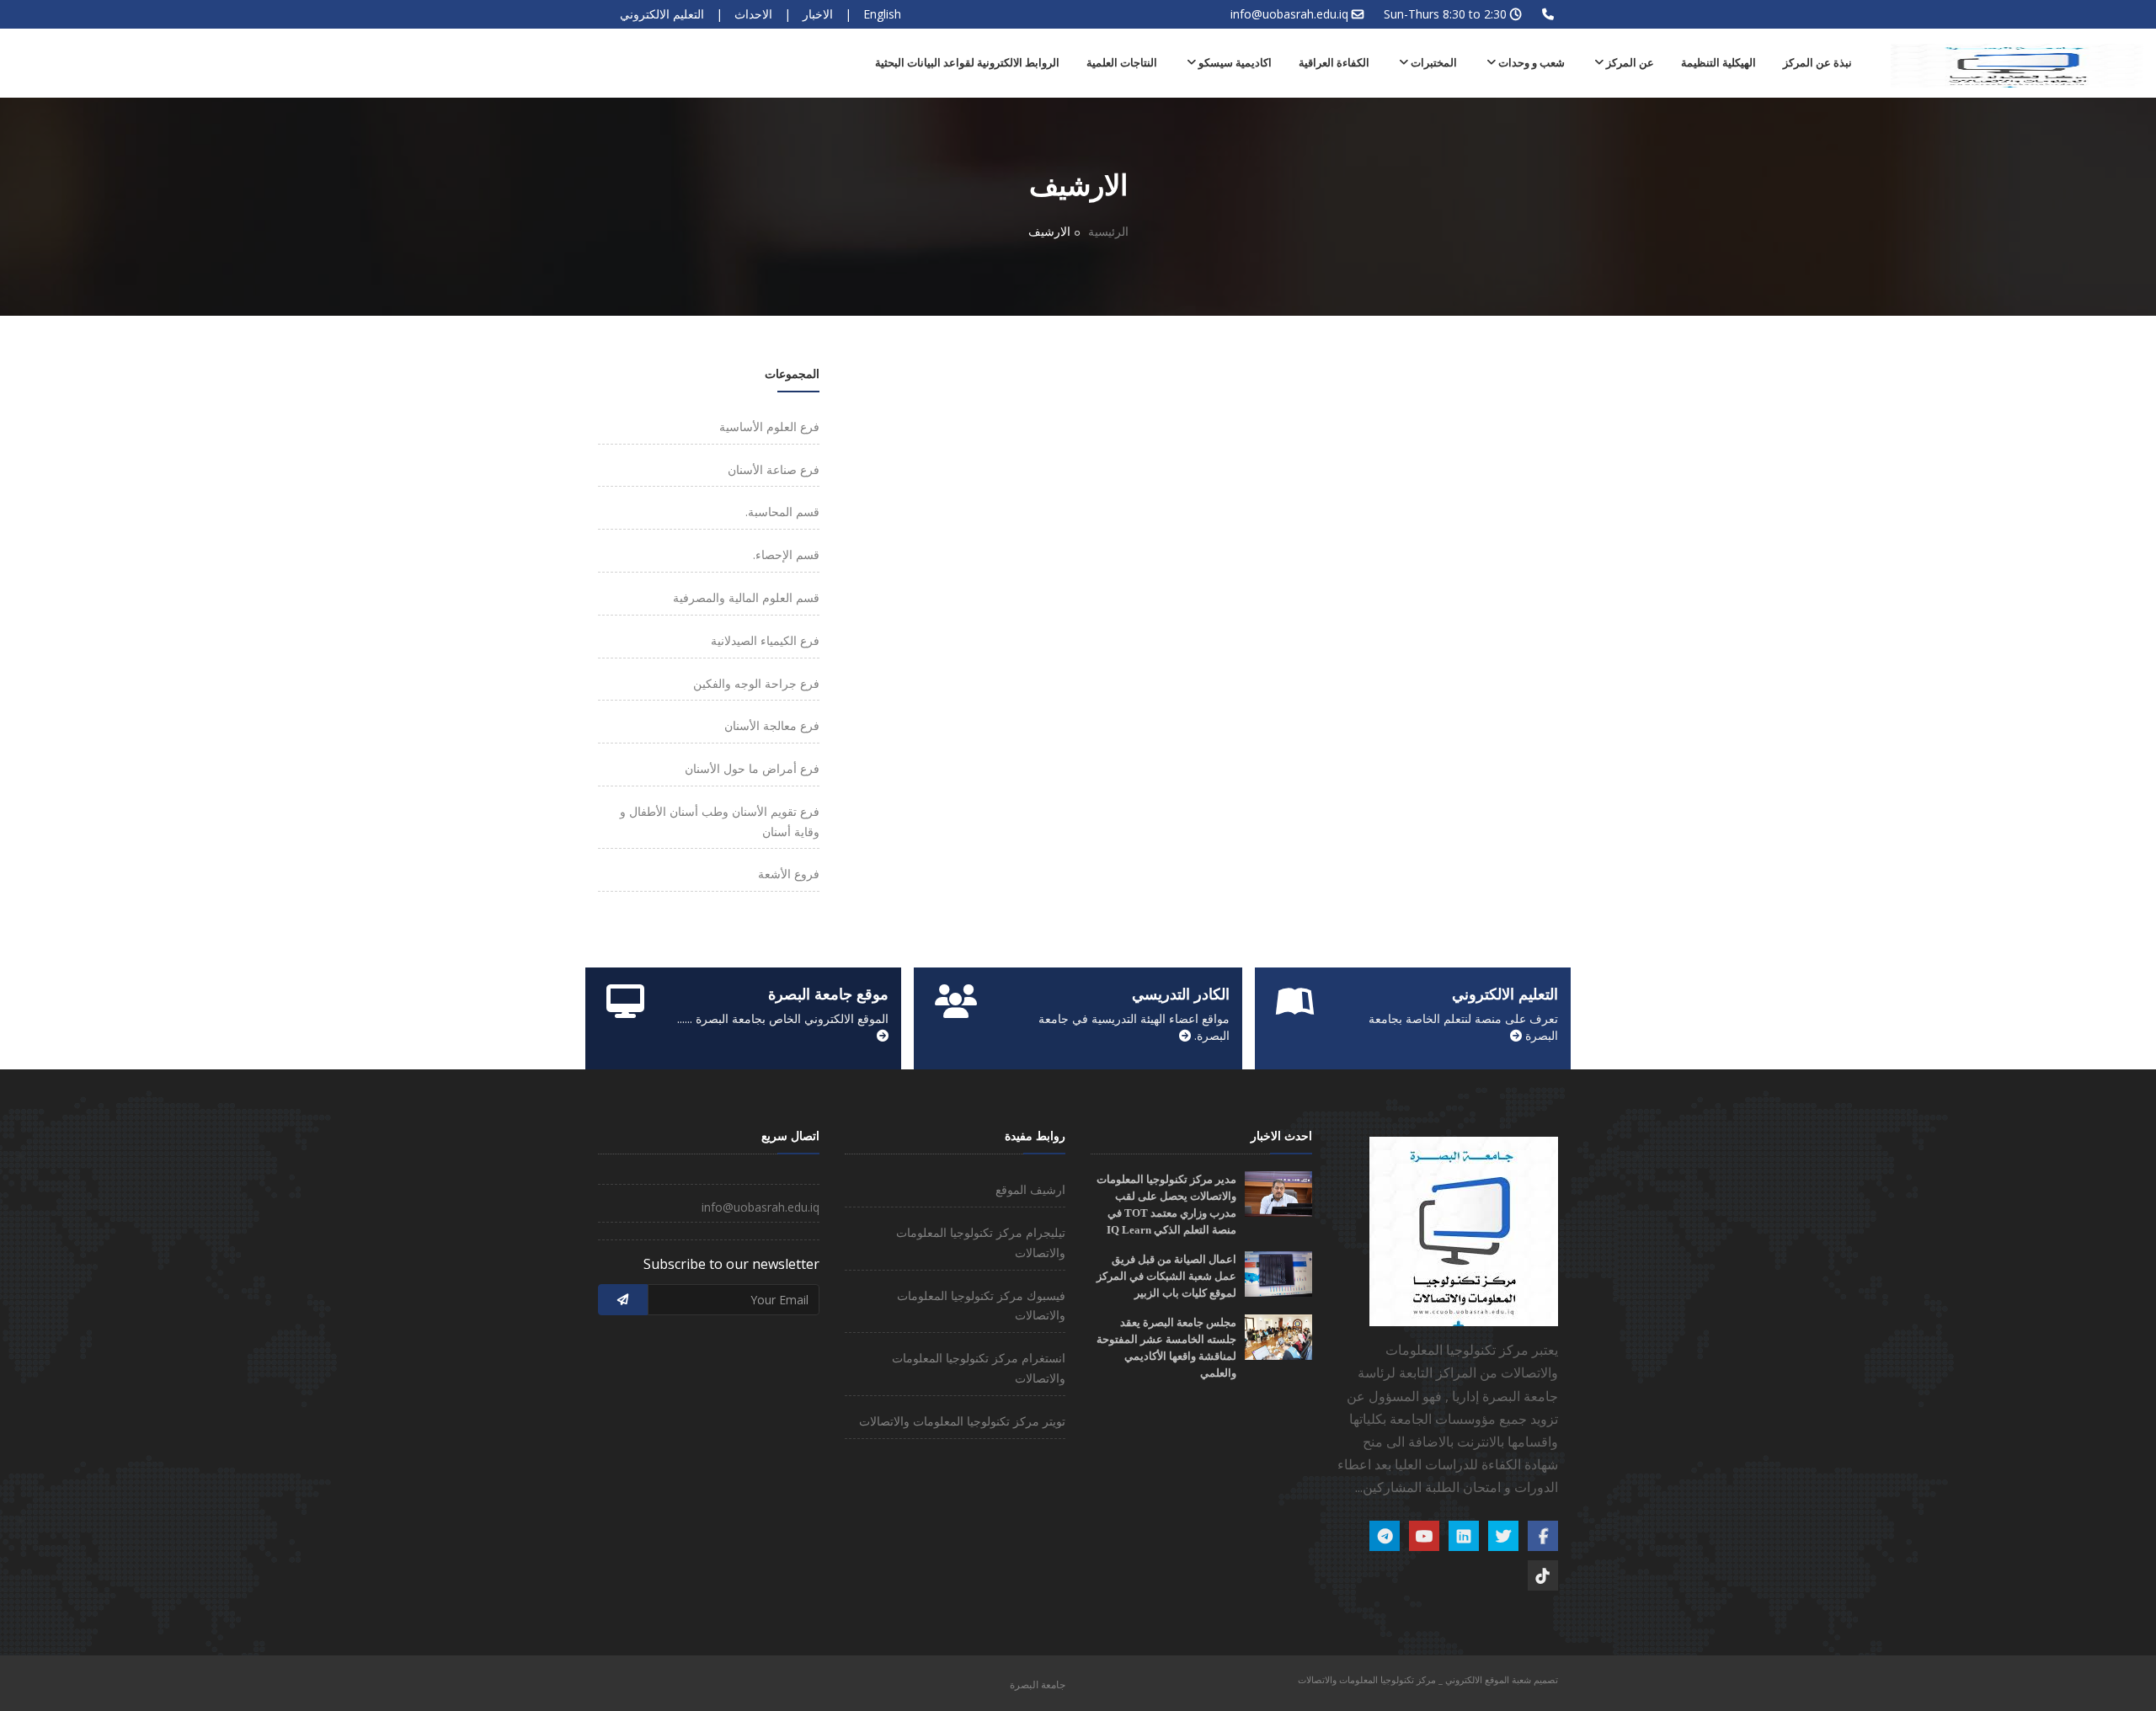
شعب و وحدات (1530, 63)
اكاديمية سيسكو (1234, 63)
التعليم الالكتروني (662, 14)
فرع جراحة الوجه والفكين (756, 683)
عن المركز (1629, 63)
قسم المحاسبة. (782, 512)
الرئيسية (1108, 231)
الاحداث (753, 14)
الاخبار (818, 14)
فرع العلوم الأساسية (769, 426)
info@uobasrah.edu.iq (1289, 14)
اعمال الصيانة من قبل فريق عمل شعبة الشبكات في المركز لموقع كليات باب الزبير (1166, 1276)
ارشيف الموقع (1030, 1189)
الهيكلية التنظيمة (1718, 63)
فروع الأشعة (789, 874)
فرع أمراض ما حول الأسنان (752, 768)
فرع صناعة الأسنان (774, 469)
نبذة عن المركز (1817, 63)
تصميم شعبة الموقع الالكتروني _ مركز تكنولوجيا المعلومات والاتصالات (1428, 1679)
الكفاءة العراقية (1334, 63)
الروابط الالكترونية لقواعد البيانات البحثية (967, 63)
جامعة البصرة (1038, 1684)
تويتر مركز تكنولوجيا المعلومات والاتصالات (962, 1421)
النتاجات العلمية (1122, 63)
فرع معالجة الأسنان (772, 725)
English (882, 14)
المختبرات (1433, 63)
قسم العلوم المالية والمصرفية (746, 597)
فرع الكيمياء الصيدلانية (765, 640)
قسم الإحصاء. (786, 554)
